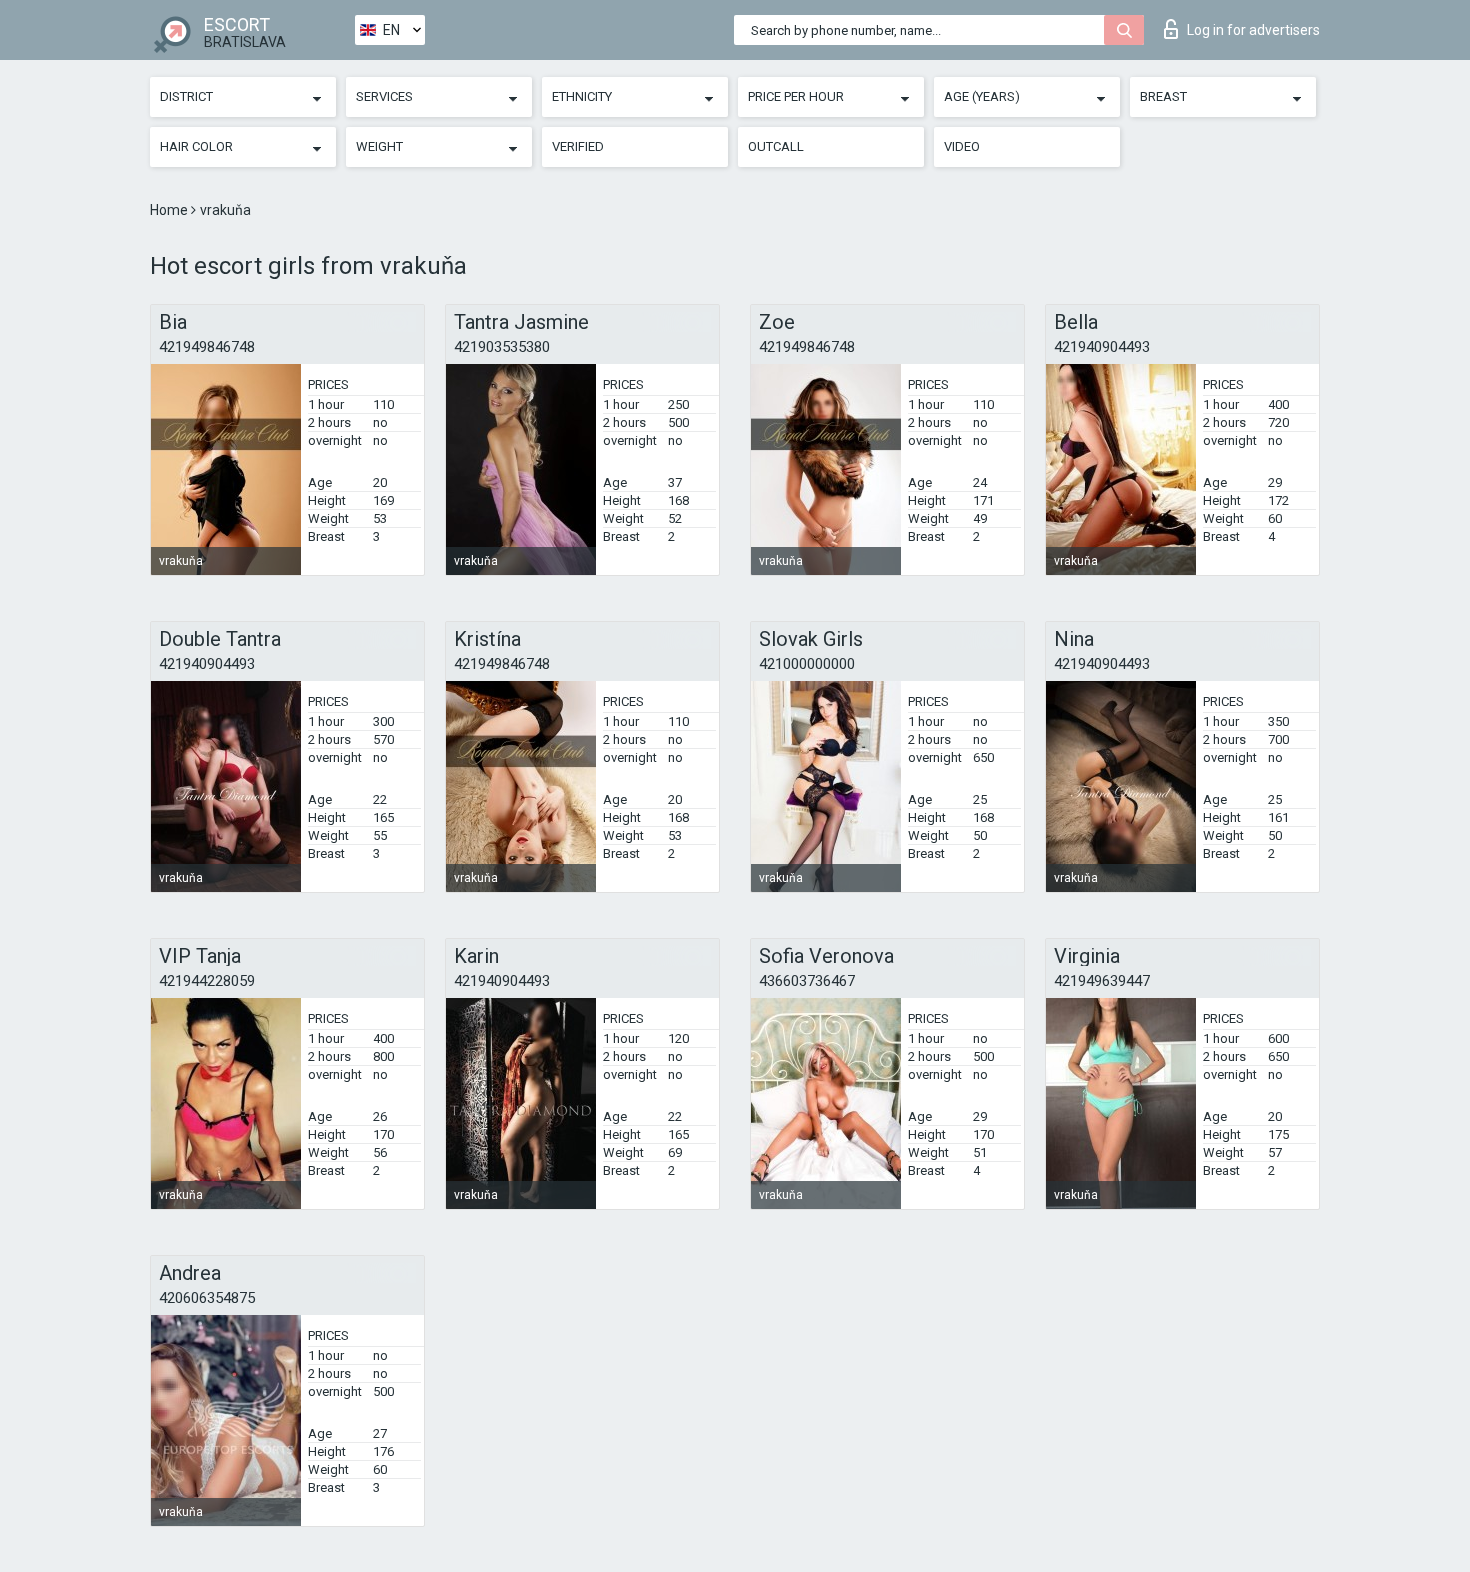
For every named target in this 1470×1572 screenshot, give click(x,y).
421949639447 (1102, 981)
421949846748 (207, 347)
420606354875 (207, 1298)
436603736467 (807, 981)
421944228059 (207, 981)
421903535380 (502, 347)
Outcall (776, 146)
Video (962, 146)
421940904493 (1102, 347)
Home (170, 210)
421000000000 (807, 664)
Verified (578, 146)
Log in (1253, 30)
